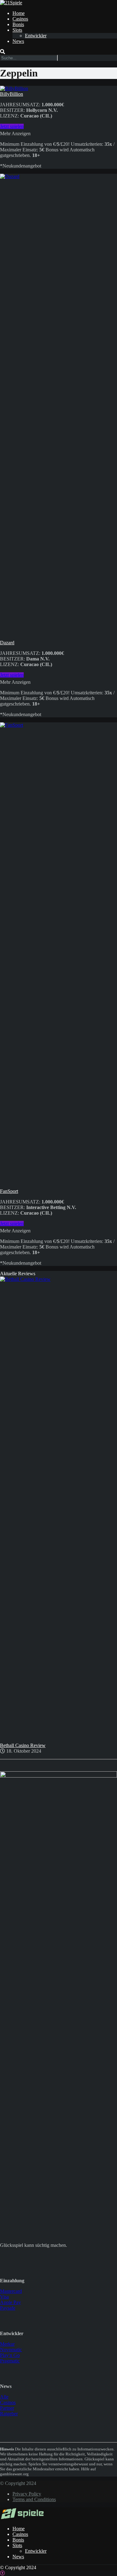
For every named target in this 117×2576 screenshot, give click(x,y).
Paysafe (8, 2308)
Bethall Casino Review (23, 1745)
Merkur (7, 2344)
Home (19, 13)
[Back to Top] (2, 2573)
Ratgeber (9, 2414)
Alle (4, 2397)
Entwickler (36, 36)
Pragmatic (10, 2361)
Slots (17, 30)
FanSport (9, 1191)
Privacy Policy (27, 2494)
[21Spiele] (11, 3)
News (18, 41)
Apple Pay (10, 2302)
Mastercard (11, 2291)
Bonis (18, 24)
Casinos (20, 19)
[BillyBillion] (14, 88)
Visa (4, 2297)
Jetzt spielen (12, 126)
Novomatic (11, 2350)
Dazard (7, 643)
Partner (7, 2408)
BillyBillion (12, 94)
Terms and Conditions (34, 2499)
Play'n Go (10, 2355)
